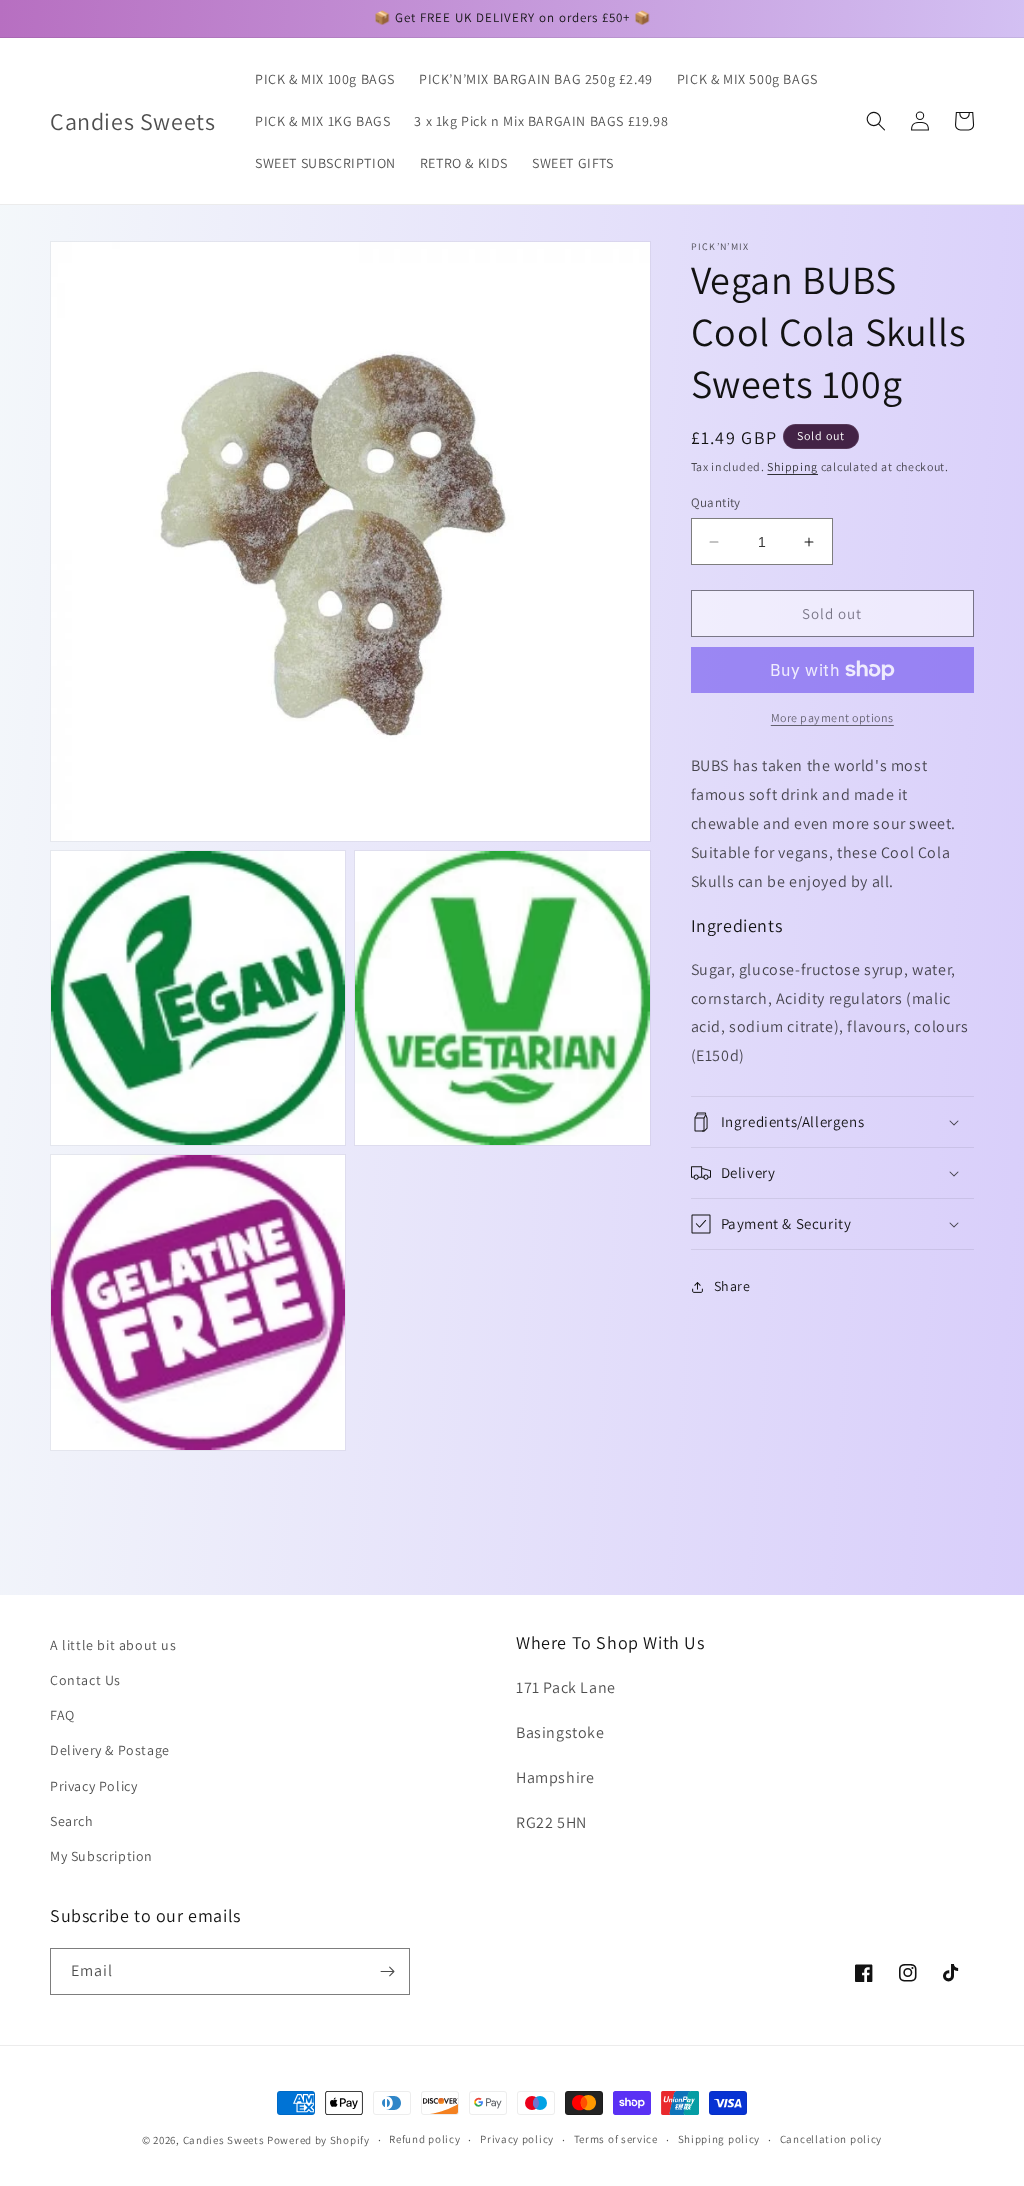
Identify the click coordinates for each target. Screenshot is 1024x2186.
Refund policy (424, 2139)
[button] (876, 121)
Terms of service (616, 2139)
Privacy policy (517, 2139)
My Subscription (101, 1856)
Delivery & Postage (110, 1750)
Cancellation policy (831, 2139)
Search (72, 1821)
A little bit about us (113, 1645)
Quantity (716, 502)
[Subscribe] (387, 1971)
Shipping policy (719, 2139)
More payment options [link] (832, 717)
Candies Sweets (225, 2140)
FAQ (62, 1715)
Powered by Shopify (318, 2140)
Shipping (792, 466)
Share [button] (732, 1286)
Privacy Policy (93, 1786)
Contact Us (85, 1680)
